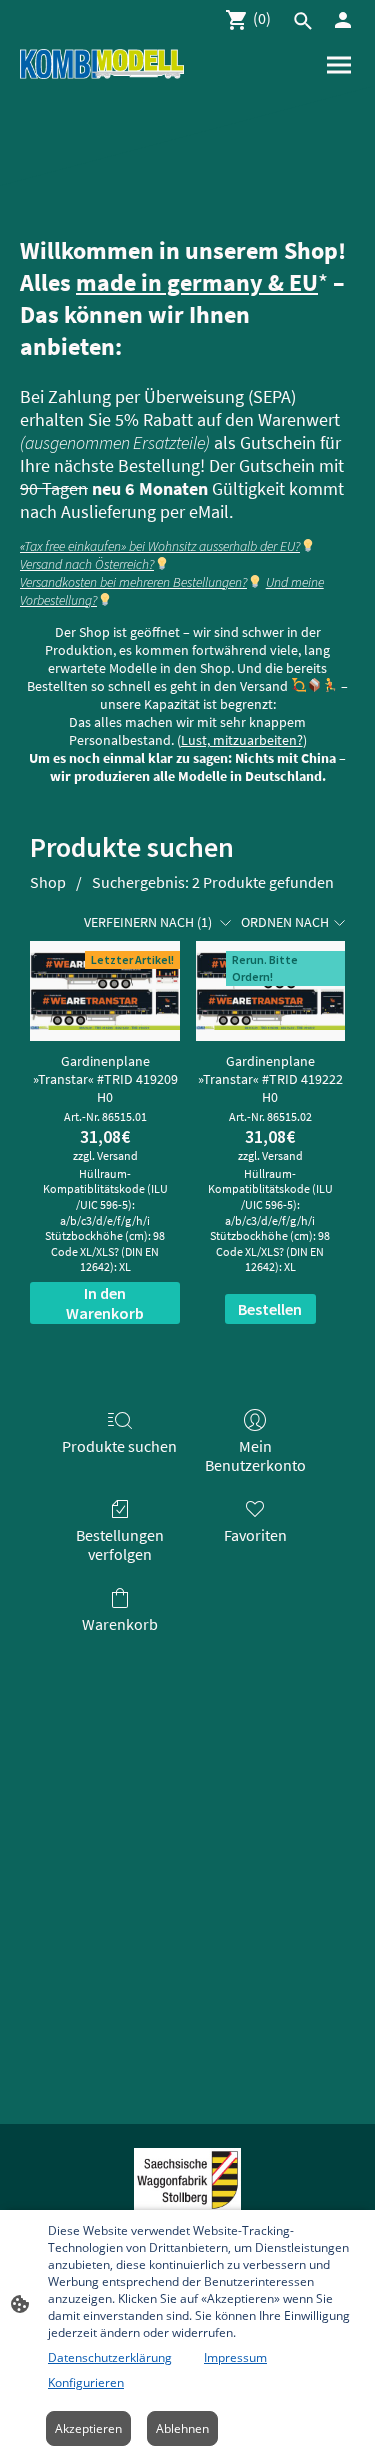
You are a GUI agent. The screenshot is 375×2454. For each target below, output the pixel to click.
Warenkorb (120, 1624)
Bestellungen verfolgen (120, 1544)
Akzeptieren (88, 2428)
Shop (48, 882)
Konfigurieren (86, 2382)
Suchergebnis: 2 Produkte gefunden (213, 882)
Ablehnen (182, 2428)
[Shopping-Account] (343, 20)
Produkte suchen (119, 1446)
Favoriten (255, 1535)
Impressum (235, 2357)
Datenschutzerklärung (110, 2357)
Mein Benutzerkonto (255, 1455)
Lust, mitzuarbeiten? (242, 740)
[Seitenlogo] (102, 64)
